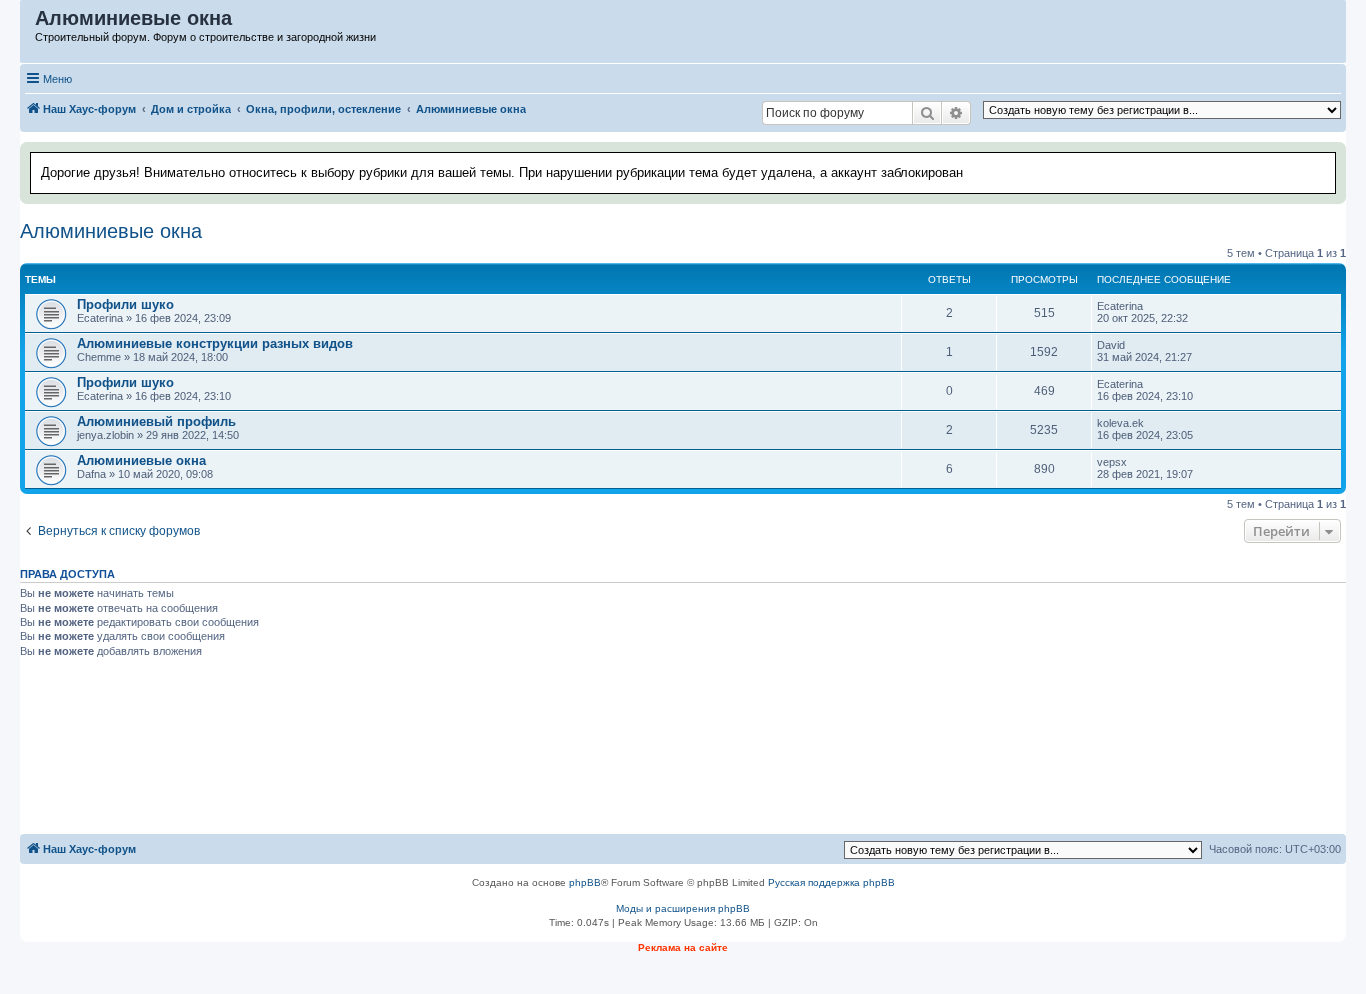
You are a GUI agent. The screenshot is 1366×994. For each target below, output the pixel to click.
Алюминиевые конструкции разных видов (215, 343)
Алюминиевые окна (111, 231)
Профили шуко (125, 304)
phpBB (585, 882)
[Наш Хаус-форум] (28, 23)
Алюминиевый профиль (156, 421)
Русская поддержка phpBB (831, 882)
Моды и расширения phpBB (683, 908)
